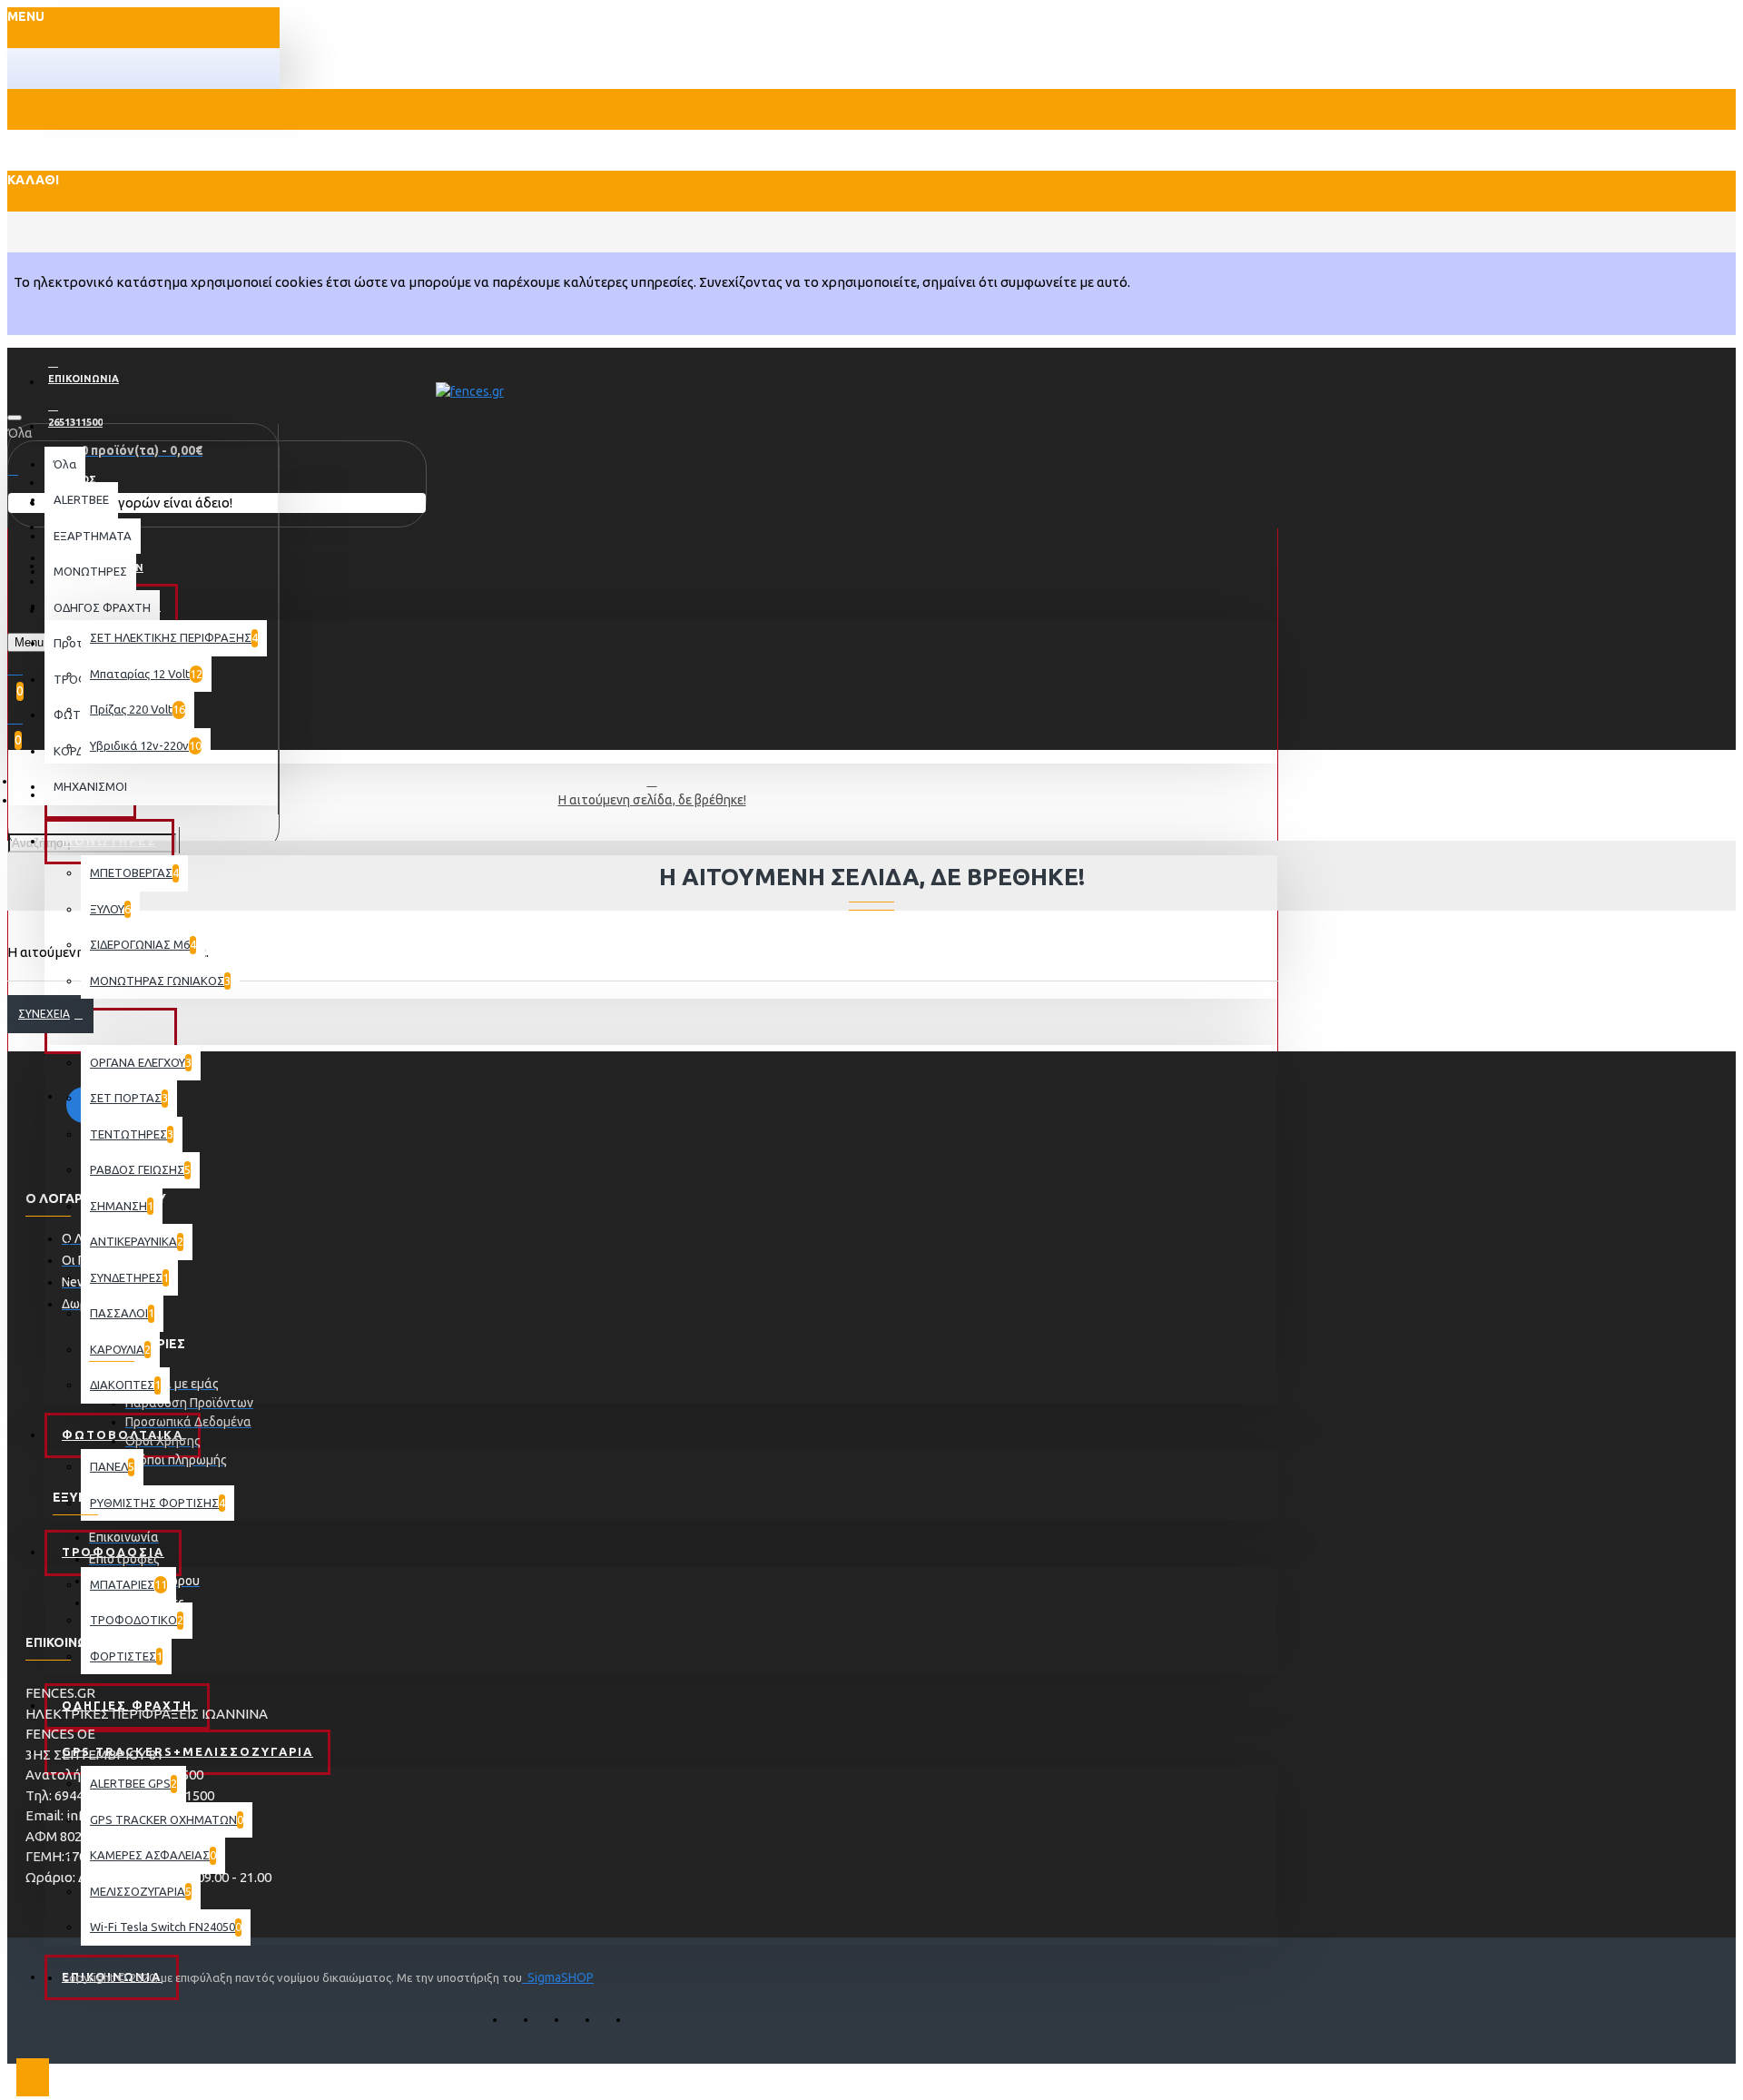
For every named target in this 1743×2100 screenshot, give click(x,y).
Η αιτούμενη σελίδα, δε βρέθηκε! (652, 800)
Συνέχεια (44, 1014)
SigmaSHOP (558, 1977)
